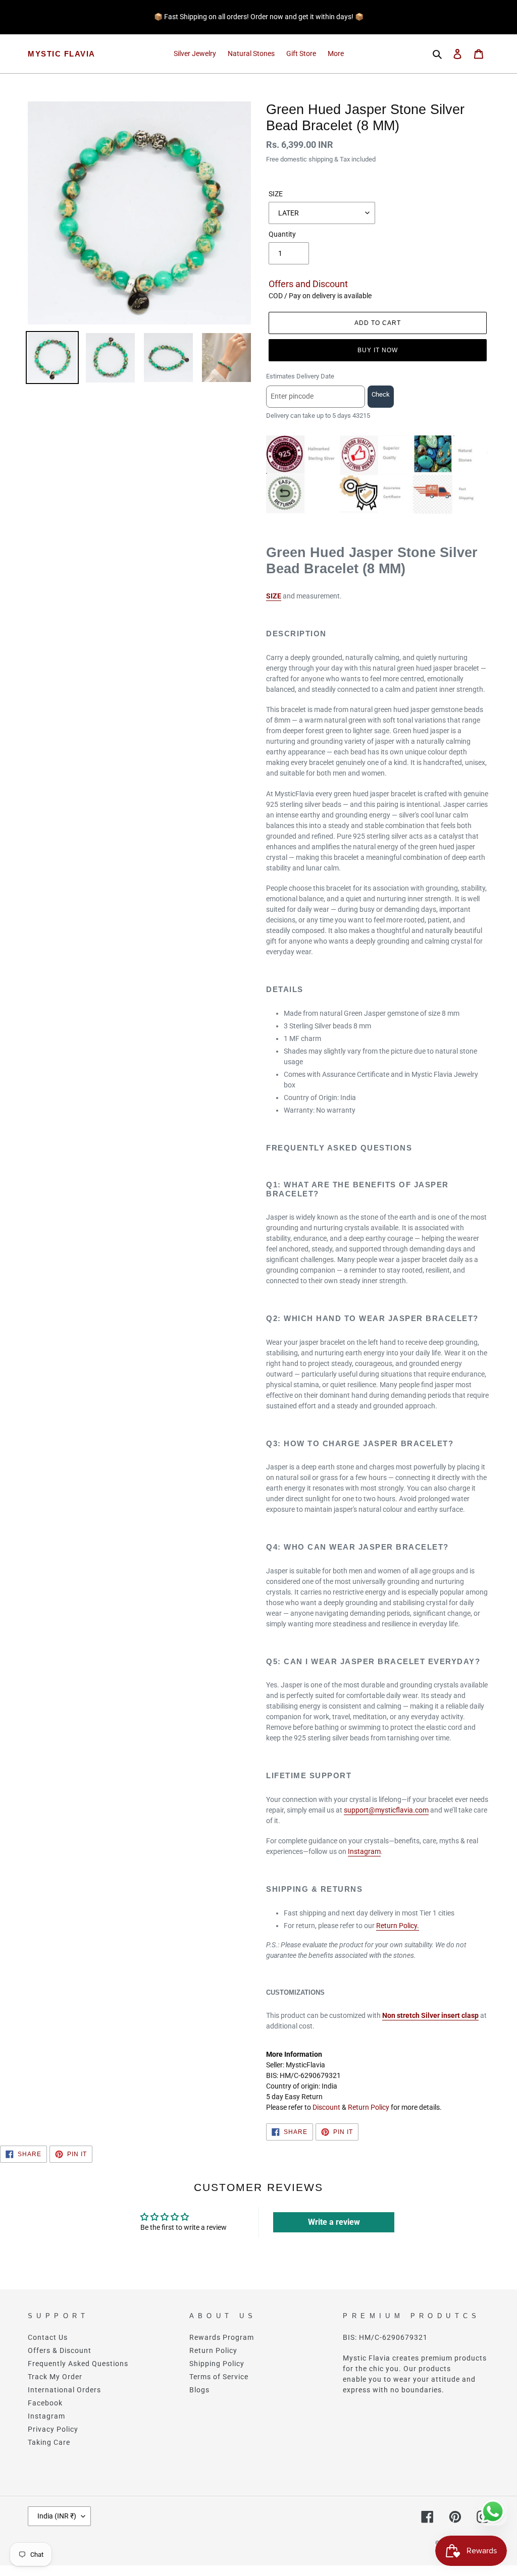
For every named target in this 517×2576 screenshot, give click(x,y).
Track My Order (55, 2377)
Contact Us (48, 2337)
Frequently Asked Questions (78, 2364)
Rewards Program (222, 2337)
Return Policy (369, 2107)
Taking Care (49, 2442)
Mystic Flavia (62, 54)
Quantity (282, 234)
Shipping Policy (217, 2364)
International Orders (64, 2390)
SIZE (276, 194)
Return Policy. (398, 1926)
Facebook (45, 2403)
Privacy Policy (53, 2429)
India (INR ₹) (57, 2516)
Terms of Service (219, 2377)
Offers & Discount (60, 2350)
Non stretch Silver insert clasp (430, 2015)
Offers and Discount (308, 284)
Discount (326, 2107)
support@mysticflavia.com (386, 1810)
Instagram (364, 1851)
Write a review (334, 2222)
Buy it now (378, 350)
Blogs (199, 2390)
